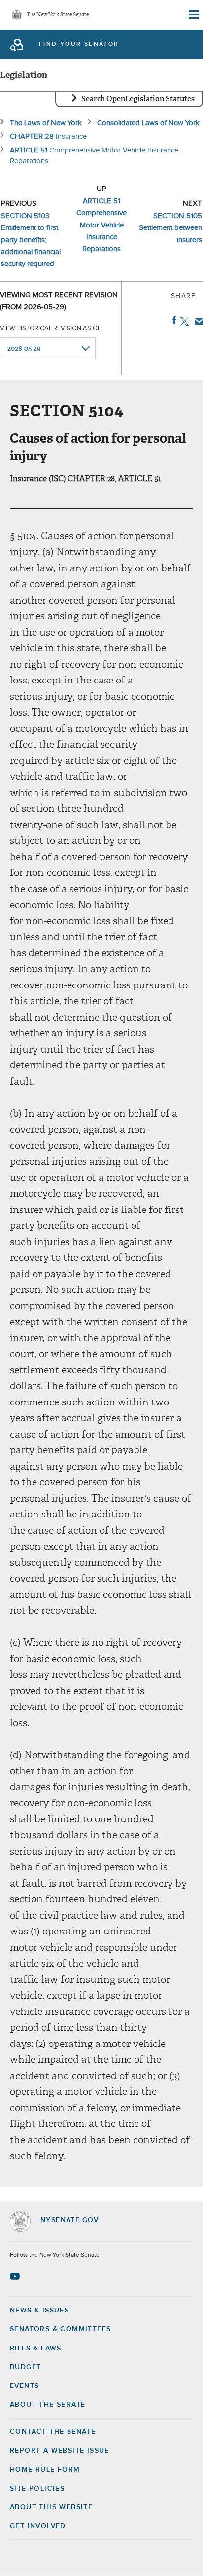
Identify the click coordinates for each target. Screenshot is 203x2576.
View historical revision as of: (51, 328)
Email (197, 321)
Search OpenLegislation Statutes (138, 99)
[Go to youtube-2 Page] (16, 2276)
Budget (25, 2367)
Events (24, 2386)
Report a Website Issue (60, 2451)
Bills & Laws (36, 2349)
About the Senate (48, 2405)
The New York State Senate (58, 15)
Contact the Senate (53, 2432)
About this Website (51, 2507)
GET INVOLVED (38, 2526)
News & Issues (39, 2311)
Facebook (172, 320)
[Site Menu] (193, 15)
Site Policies (37, 2489)
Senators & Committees (60, 2329)
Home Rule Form (45, 2470)
